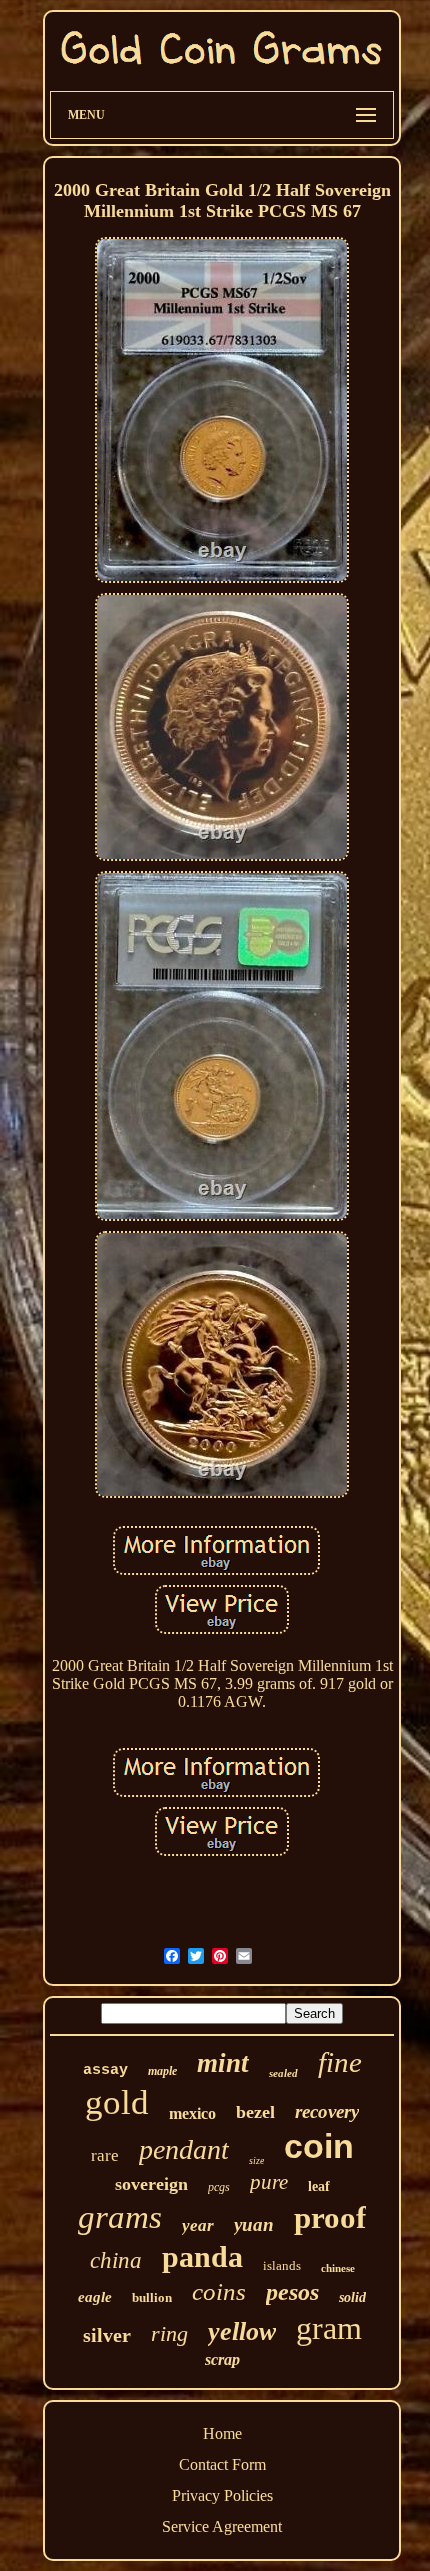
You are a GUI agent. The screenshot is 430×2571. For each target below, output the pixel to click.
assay (105, 2070)
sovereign (151, 2184)
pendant (184, 2149)
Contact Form (222, 2464)
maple (162, 2071)
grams (120, 2217)
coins (219, 2291)
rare (105, 2155)
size (256, 2160)
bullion (152, 2297)
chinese (338, 2268)
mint (223, 2063)
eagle (95, 2297)
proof (330, 2217)
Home (222, 2433)
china (116, 2260)
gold (117, 2102)
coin (319, 2146)
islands (282, 2265)
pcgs (219, 2187)
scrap (222, 2359)
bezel (255, 2112)
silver (107, 2335)
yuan (254, 2224)
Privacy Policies (222, 2495)
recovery (327, 2111)
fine (340, 2062)
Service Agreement (222, 2526)
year (198, 2225)
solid (352, 2297)
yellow (242, 2331)
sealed (283, 2073)
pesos (292, 2292)
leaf (319, 2186)
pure (269, 2182)
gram (329, 2328)
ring (169, 2333)
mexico (192, 2113)
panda (202, 2256)
